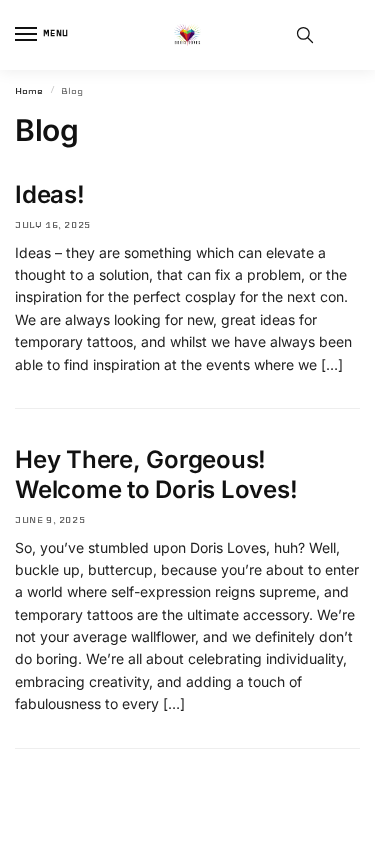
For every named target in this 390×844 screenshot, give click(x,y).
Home (29, 91)
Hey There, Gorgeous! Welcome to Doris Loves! (156, 474)
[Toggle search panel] (305, 35)
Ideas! (50, 194)
